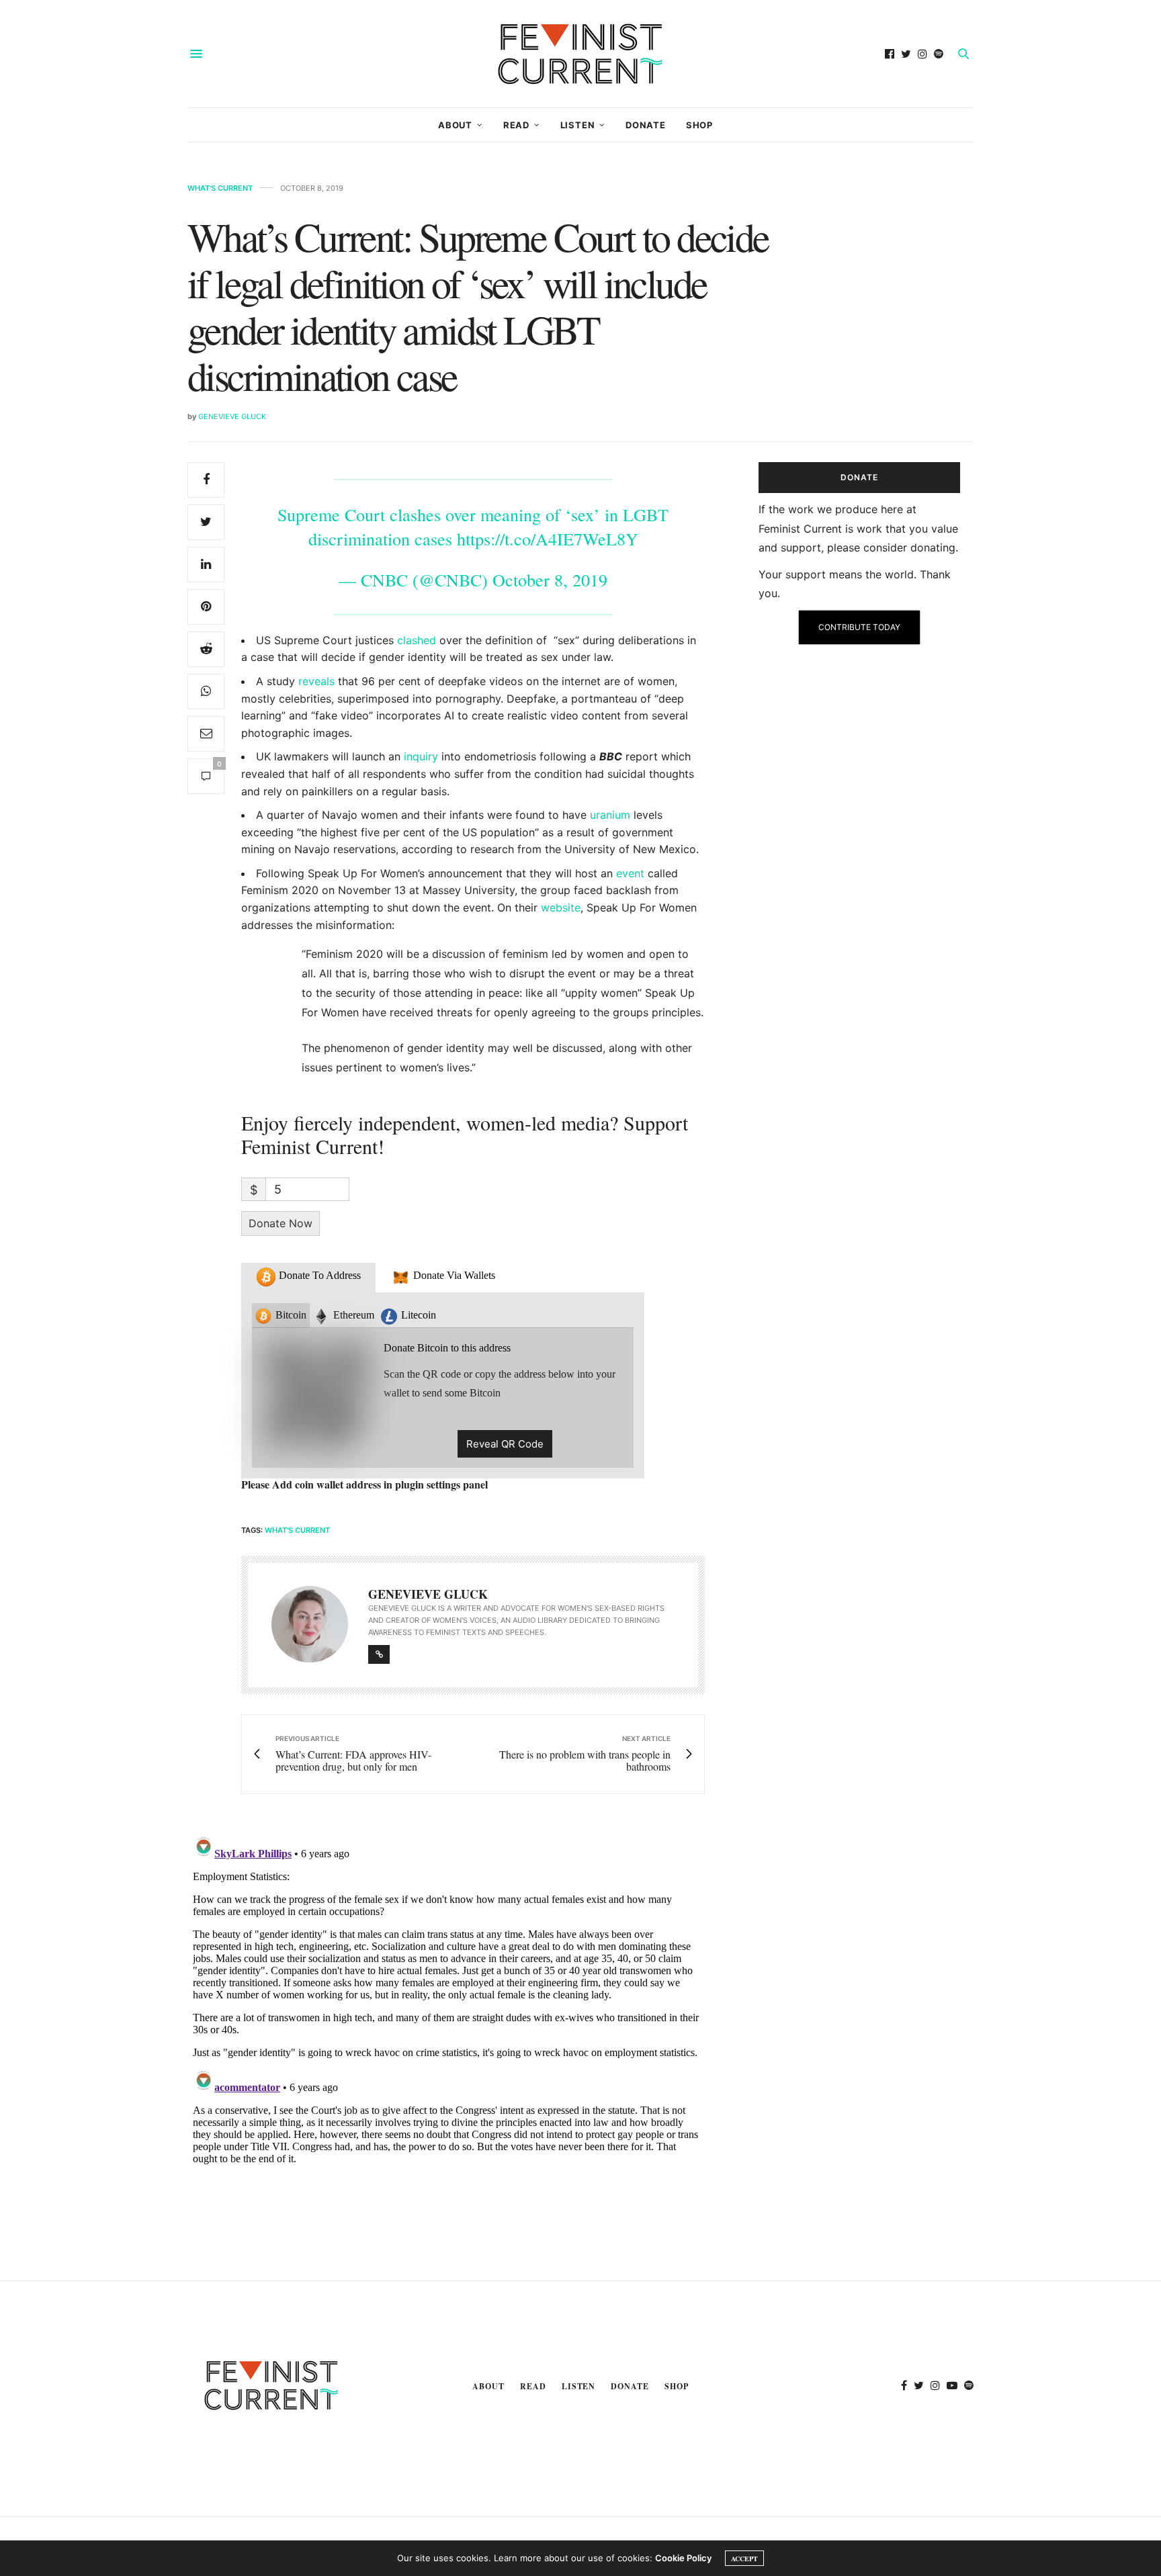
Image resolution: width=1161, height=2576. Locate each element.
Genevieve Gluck (232, 416)
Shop (699, 125)
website (561, 907)
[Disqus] (446, 1998)
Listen (578, 125)
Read (516, 125)
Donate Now (281, 1223)
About (455, 125)
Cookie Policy (683, 2558)
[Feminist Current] (580, 54)
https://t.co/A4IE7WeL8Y (548, 539)
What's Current (220, 188)
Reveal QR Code (505, 1444)
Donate (646, 125)
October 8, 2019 (550, 580)
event (630, 873)
